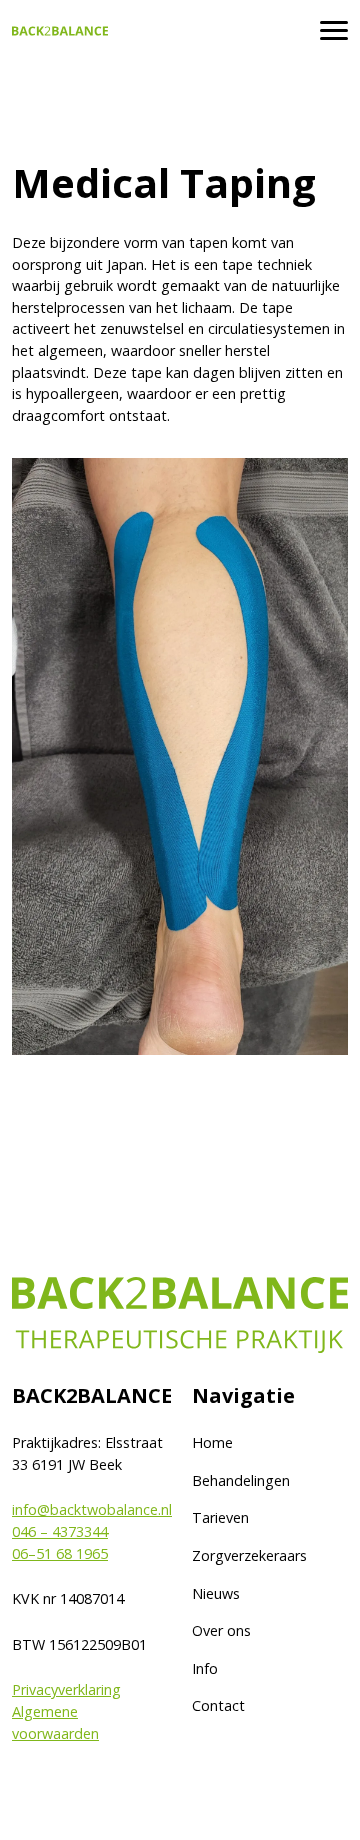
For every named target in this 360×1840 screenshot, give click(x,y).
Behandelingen (241, 1480)
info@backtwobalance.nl (92, 1509)
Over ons (221, 1630)
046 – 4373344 (60, 1531)
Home (212, 1442)
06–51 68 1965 (60, 1553)
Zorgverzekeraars (249, 1555)
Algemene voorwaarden (55, 1722)
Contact (218, 1705)
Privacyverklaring (66, 1689)
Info (205, 1668)
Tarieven (220, 1517)
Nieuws (216, 1593)
